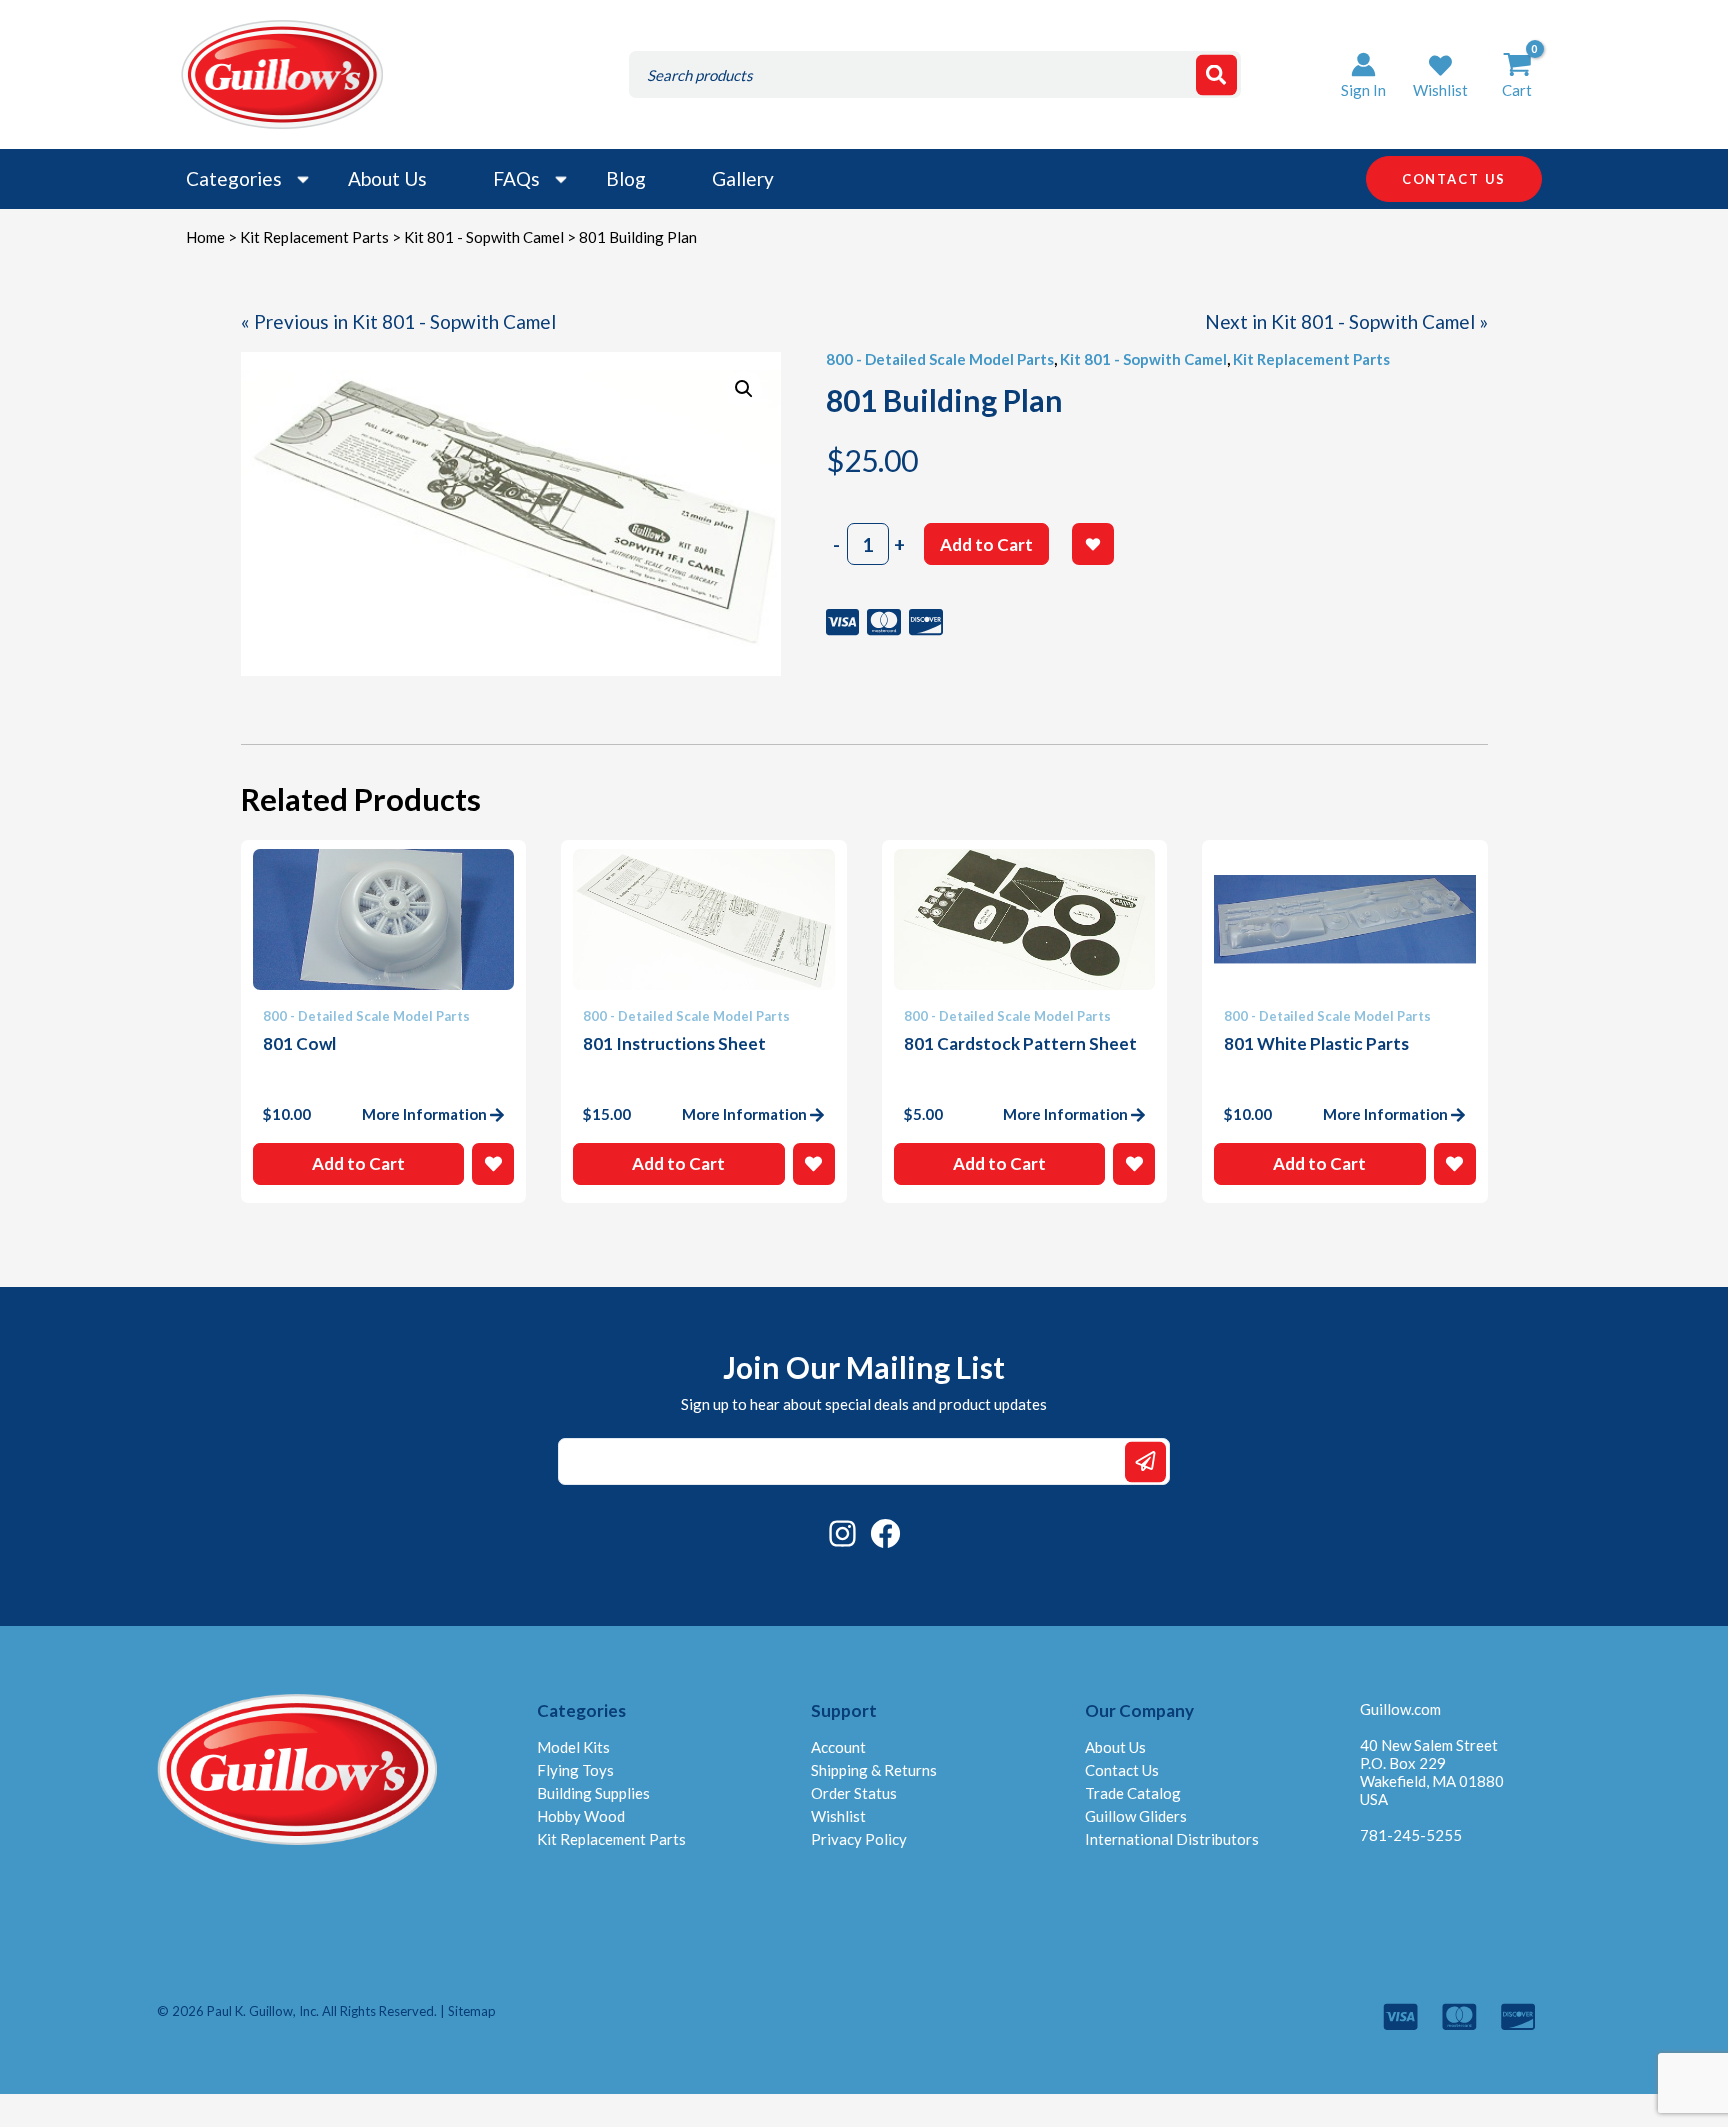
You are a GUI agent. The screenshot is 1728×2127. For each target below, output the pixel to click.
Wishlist (838, 1816)
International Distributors (1172, 1839)
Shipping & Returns (874, 1770)
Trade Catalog (1133, 1793)
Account (838, 1747)
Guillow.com (1400, 1709)
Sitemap (472, 2011)
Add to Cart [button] (358, 1163)
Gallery (743, 178)
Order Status (854, 1793)
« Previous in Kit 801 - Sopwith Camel (398, 321)
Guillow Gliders (1136, 1816)
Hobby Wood (581, 1816)
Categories (234, 178)
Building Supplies (593, 1793)
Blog (626, 178)
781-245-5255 (1411, 1835)
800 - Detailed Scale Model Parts (940, 359)
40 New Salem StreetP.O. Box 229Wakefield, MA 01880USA (1432, 1772)
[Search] (1216, 74)
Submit (1145, 1461)
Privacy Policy (859, 1839)
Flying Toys (575, 1770)
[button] (1440, 74)
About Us (387, 178)
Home (205, 237)
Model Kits (573, 1747)
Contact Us (1122, 1770)
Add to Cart (986, 544)
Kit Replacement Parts (314, 237)
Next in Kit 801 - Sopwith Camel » (1346, 321)
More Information (424, 1114)
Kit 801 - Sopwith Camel (484, 237)
